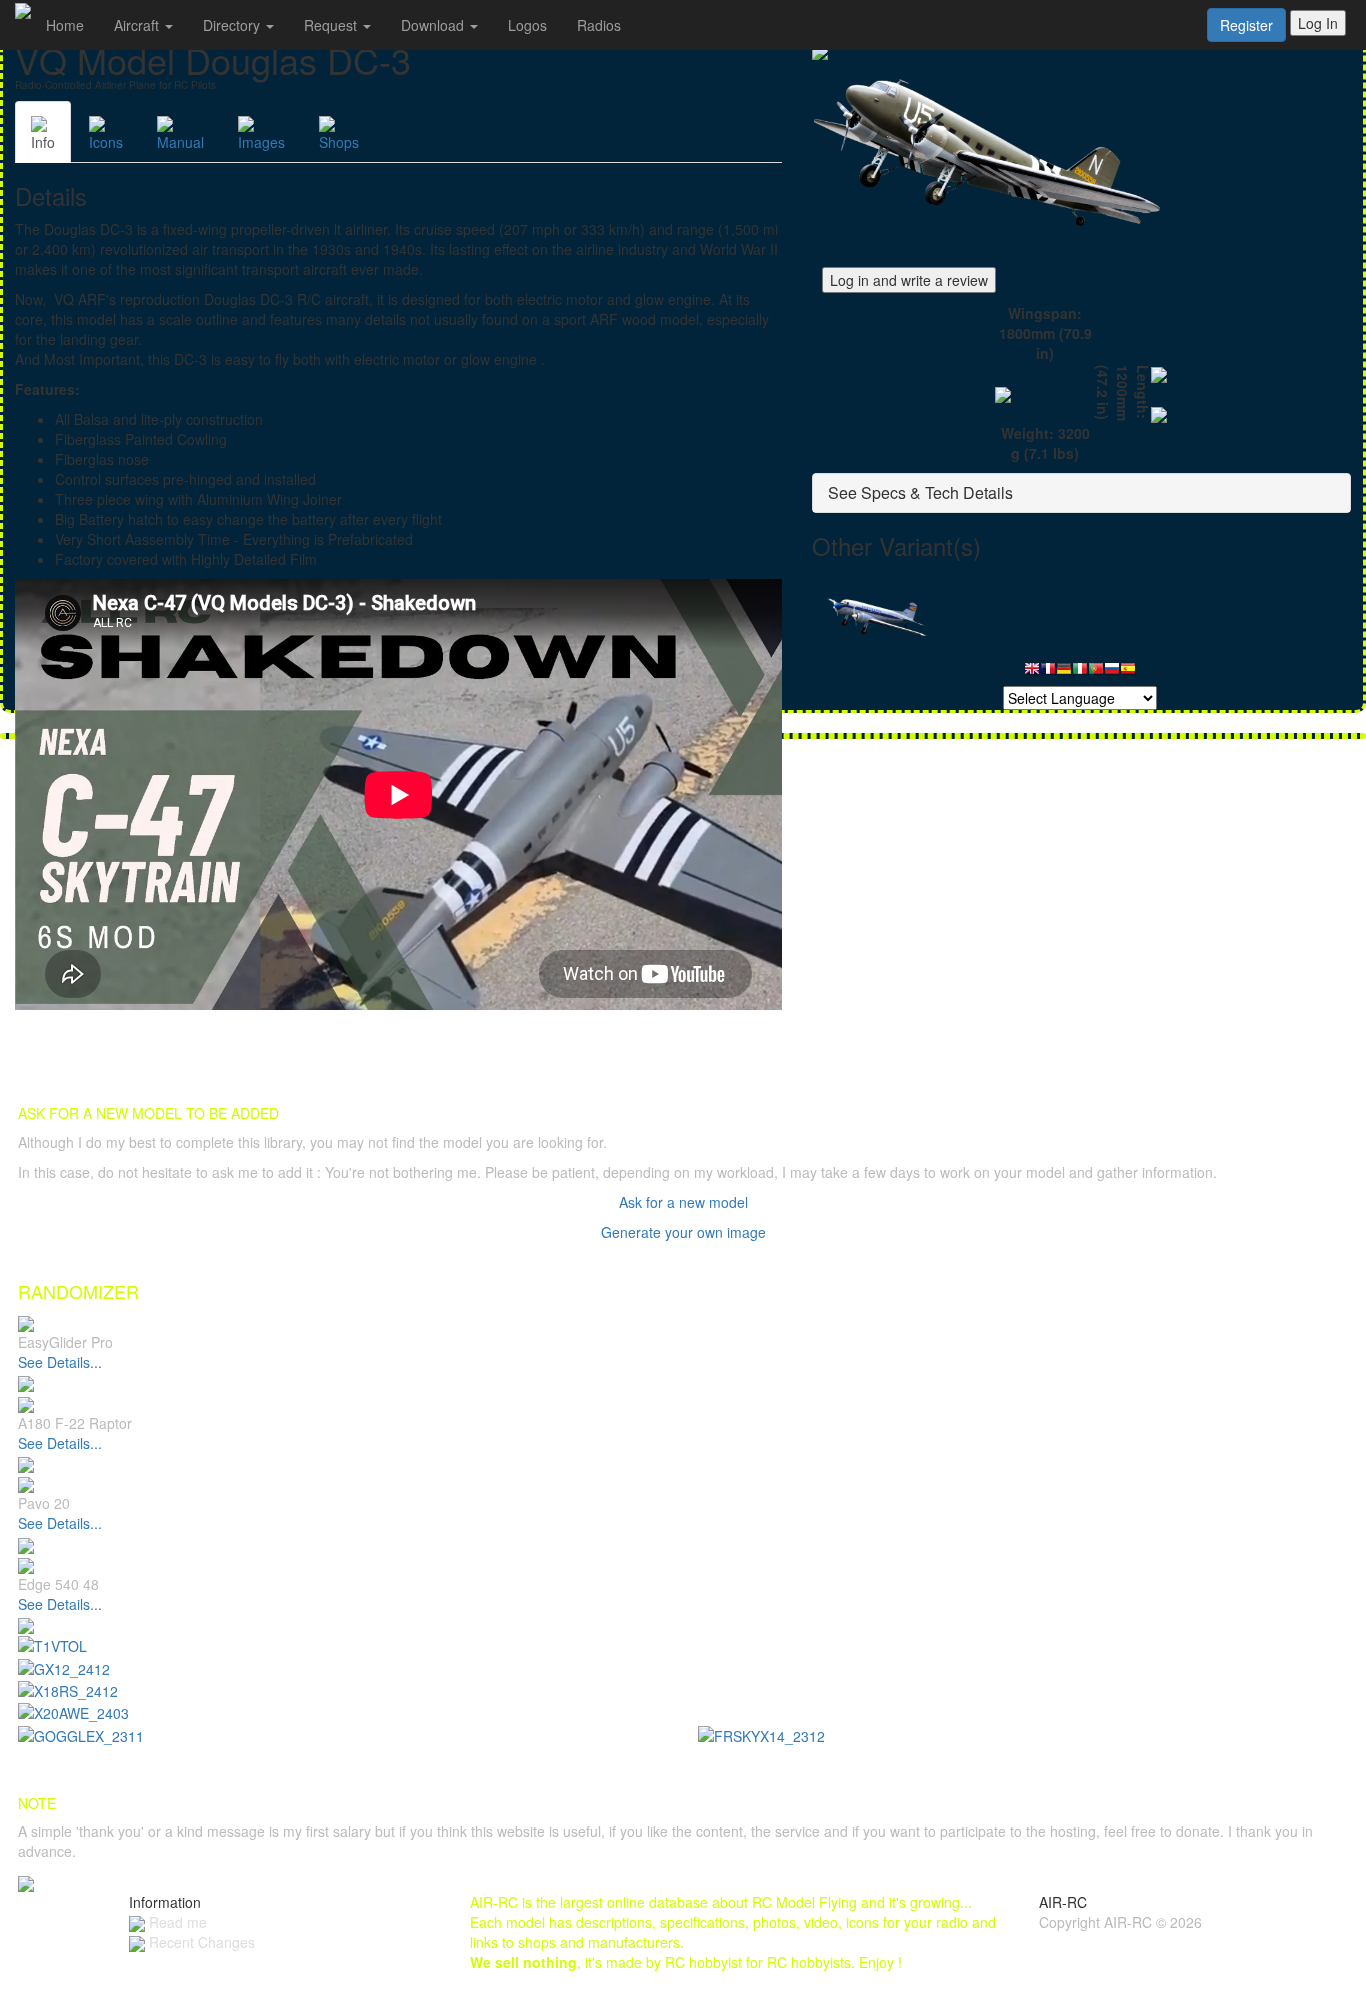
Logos (527, 25)
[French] (1048, 673)
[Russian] (1112, 673)
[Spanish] (1128, 673)
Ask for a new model (683, 1202)
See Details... (60, 1362)
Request (332, 25)
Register (1246, 25)
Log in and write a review (909, 280)
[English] (1032, 673)
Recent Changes (200, 1942)
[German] (1064, 673)
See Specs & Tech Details (920, 492)
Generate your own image (683, 1232)
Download (434, 25)
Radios (599, 25)
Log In (1318, 23)
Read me (176, 1922)
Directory (233, 25)
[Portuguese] (1096, 673)
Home (65, 25)
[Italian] (1080, 673)
